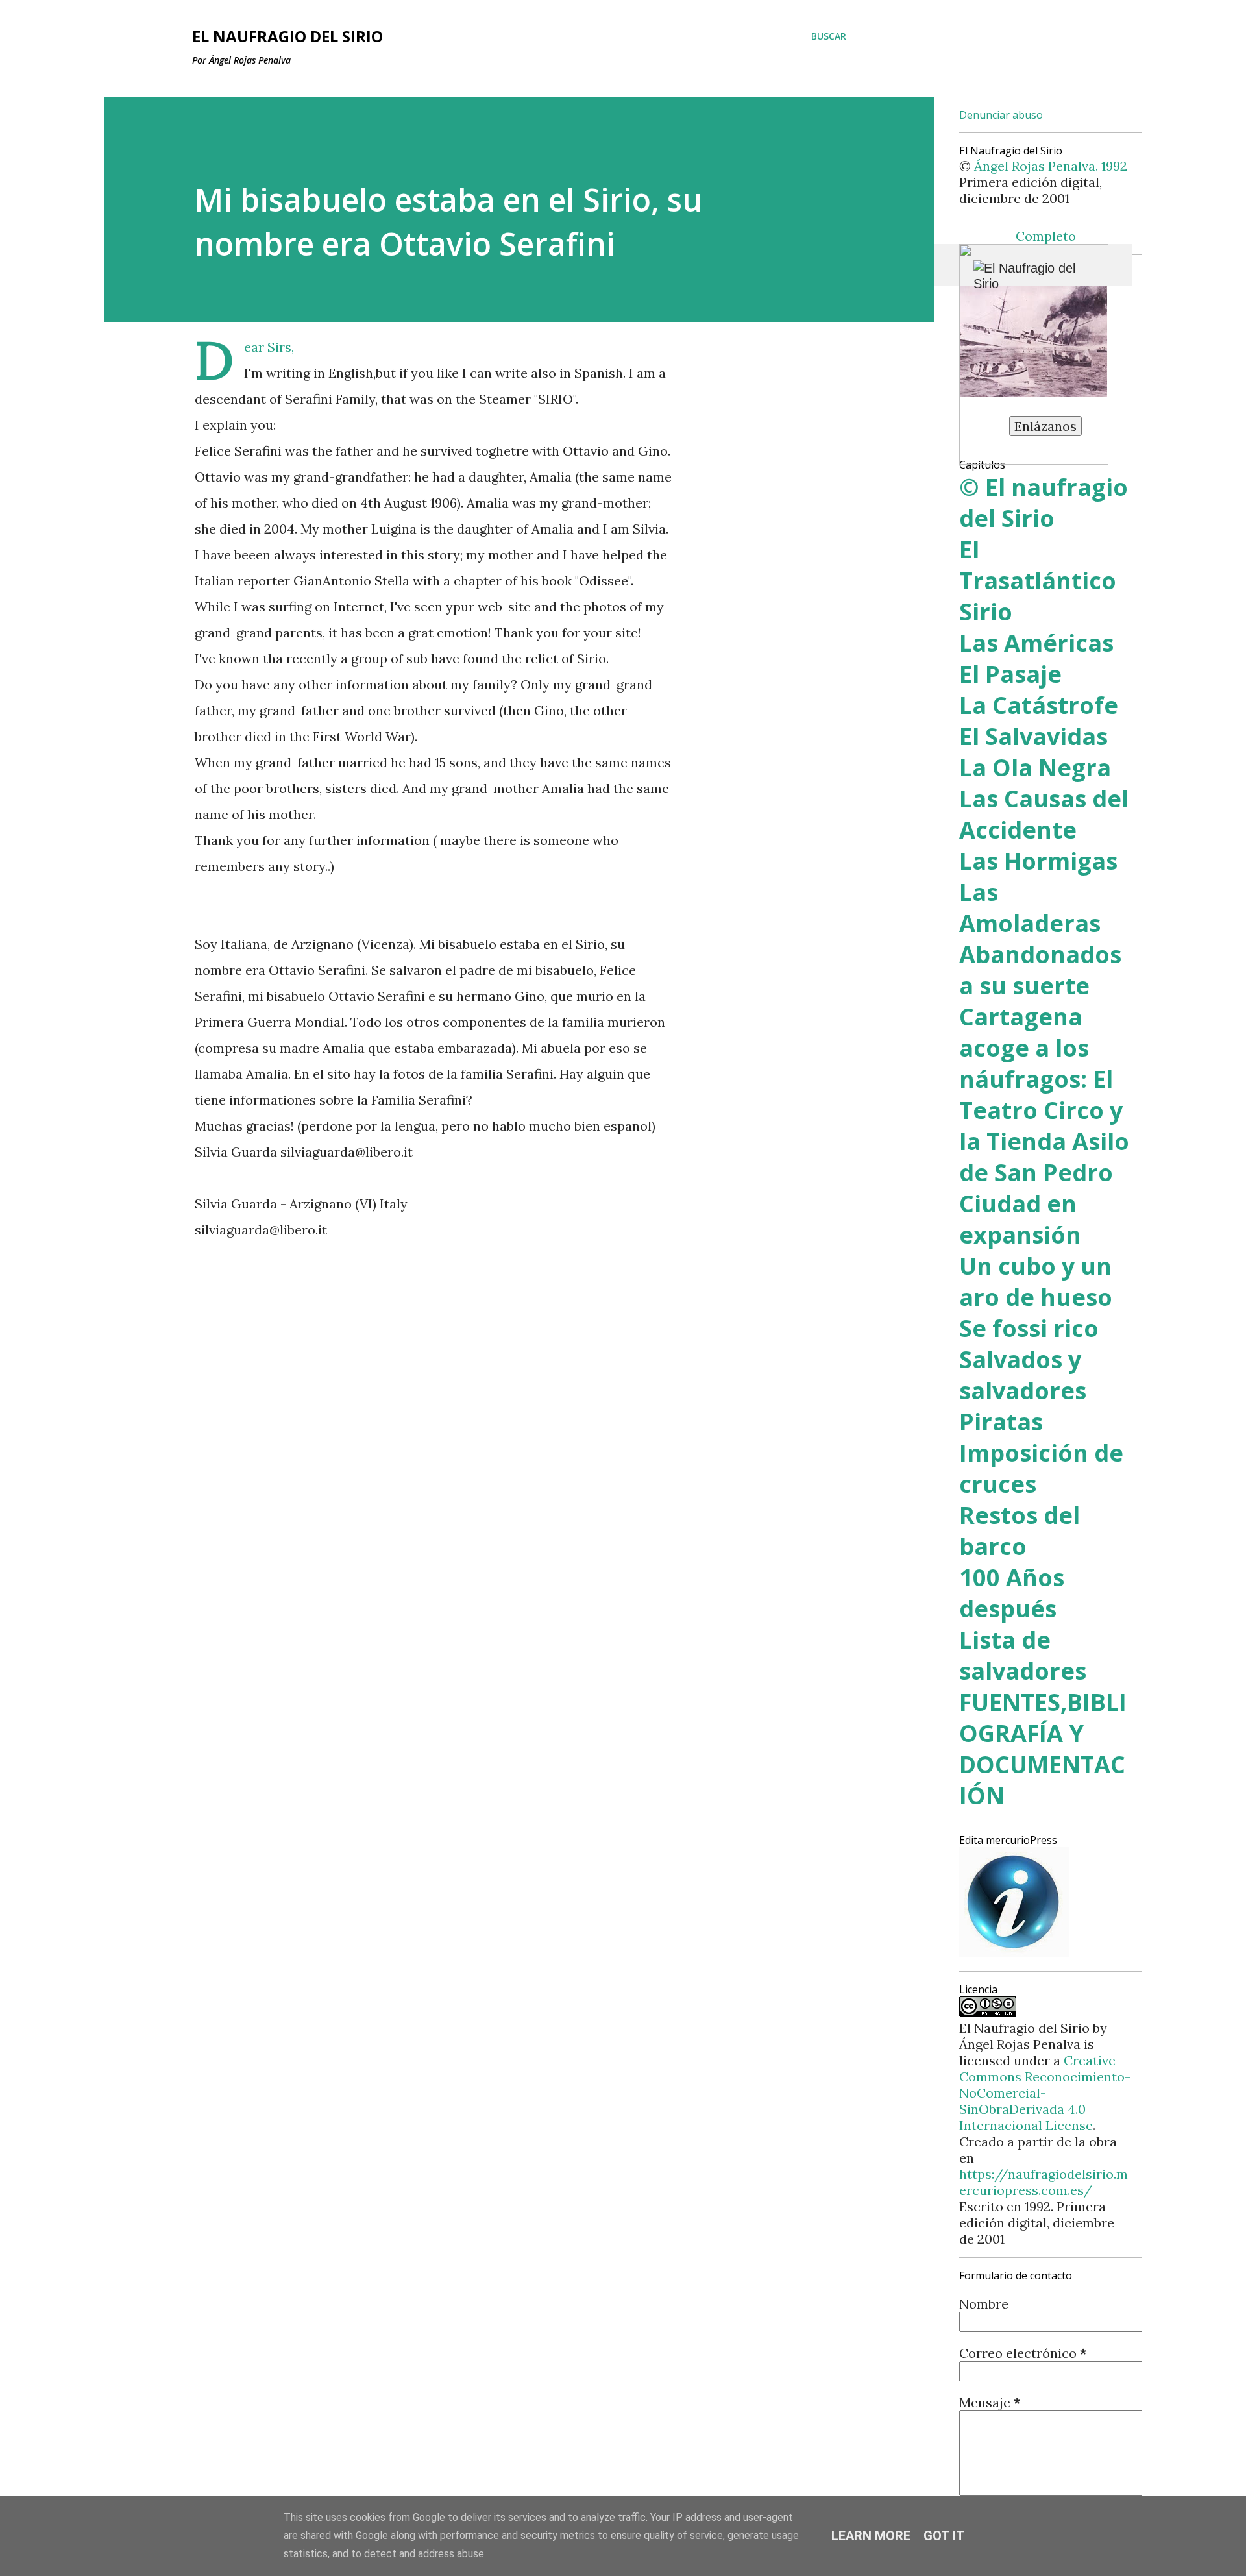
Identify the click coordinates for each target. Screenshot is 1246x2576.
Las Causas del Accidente (1044, 814)
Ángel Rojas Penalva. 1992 (1051, 166)
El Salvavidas (1033, 736)
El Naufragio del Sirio (287, 36)
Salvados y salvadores (1023, 1375)
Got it (944, 2536)
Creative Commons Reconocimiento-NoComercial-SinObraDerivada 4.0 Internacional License (1045, 2093)
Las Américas (1036, 643)
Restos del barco (1020, 1531)
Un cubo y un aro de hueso (1036, 1282)
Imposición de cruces (1041, 1468)
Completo (1046, 236)
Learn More (871, 2536)
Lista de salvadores (1023, 1655)
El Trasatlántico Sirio (1038, 581)
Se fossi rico (1029, 1328)
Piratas (1001, 1422)
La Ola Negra (1035, 767)
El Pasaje (1010, 674)
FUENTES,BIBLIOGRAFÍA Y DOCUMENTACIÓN (1043, 1749)
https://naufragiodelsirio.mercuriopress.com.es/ (1044, 2182)
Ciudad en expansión (1020, 1219)
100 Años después (1012, 1593)
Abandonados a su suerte (1040, 970)
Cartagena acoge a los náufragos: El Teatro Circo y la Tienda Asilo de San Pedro (1044, 1095)
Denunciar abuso (1001, 115)
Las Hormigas (1038, 861)
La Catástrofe (1039, 705)
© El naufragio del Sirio (1044, 503)
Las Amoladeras (1030, 908)
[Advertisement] (414, 1370)
